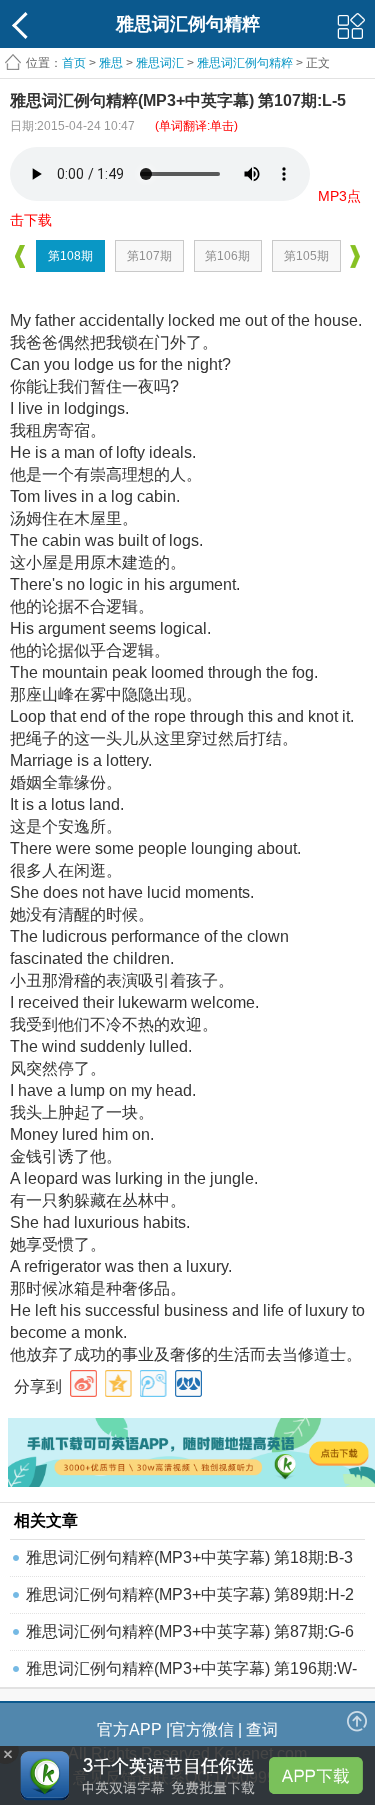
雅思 (111, 63)
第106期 (227, 256)
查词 (262, 1729)
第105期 (306, 256)
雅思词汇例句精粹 (245, 63)
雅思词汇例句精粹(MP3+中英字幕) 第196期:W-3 (191, 1673)
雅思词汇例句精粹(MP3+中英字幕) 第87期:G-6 (190, 1631)
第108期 (70, 256)
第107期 (149, 256)
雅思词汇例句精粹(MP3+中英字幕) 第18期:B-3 (189, 1557)
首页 (74, 63)
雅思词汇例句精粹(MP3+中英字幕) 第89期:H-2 (190, 1594)
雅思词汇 (160, 63)
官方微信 (202, 1729)
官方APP (129, 1729)
